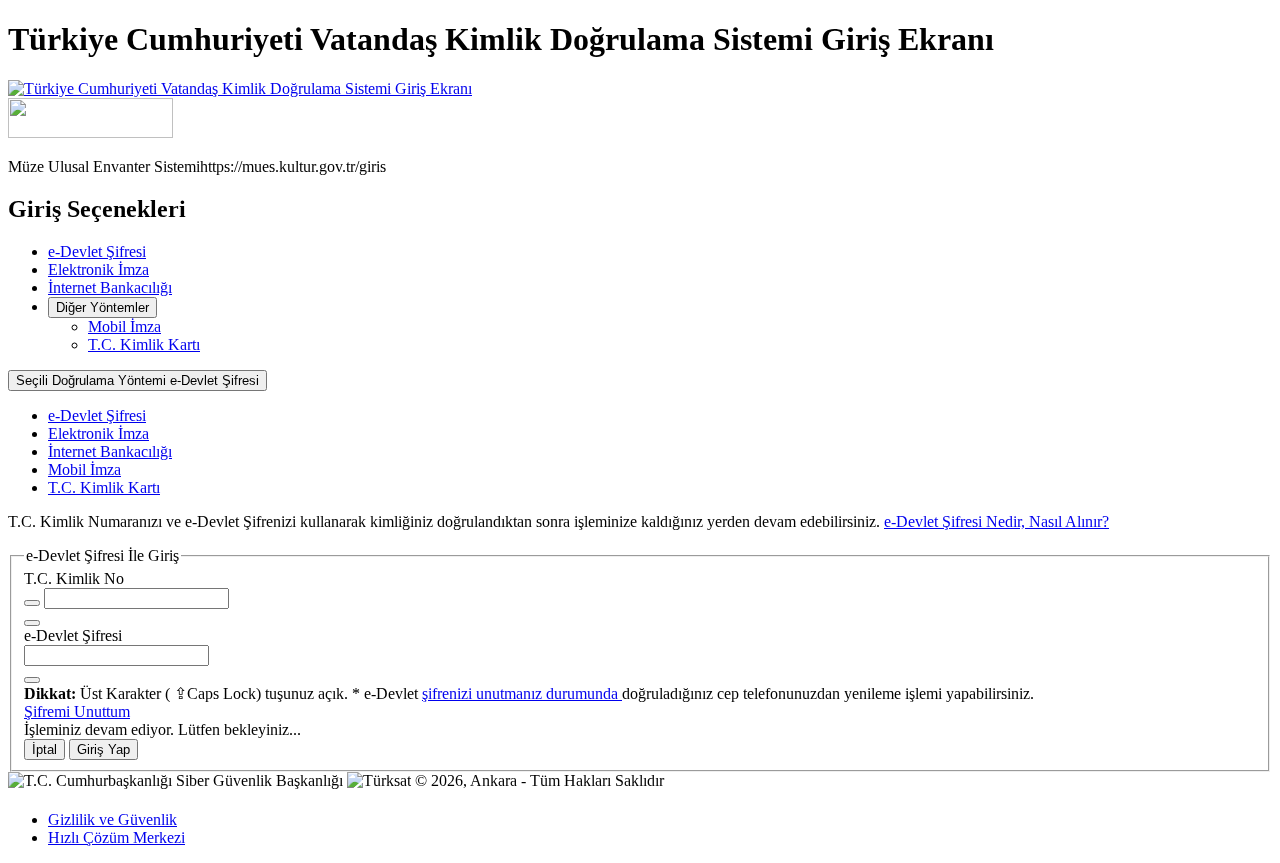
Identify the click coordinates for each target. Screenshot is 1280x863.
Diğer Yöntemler (102, 307)
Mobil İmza (124, 326)
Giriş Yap (103, 749)
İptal (44, 749)
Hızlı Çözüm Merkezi (116, 837)
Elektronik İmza (98, 269)
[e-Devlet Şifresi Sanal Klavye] (32, 680)
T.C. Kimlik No (74, 578)
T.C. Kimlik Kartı (144, 344)
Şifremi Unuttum (77, 711)
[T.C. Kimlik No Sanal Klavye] (32, 623)
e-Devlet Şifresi (97, 251)
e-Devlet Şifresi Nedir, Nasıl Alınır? (996, 521)
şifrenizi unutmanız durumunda (522, 693)
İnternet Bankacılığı (110, 287)
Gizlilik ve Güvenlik (112, 819)
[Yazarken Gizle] (32, 603)
